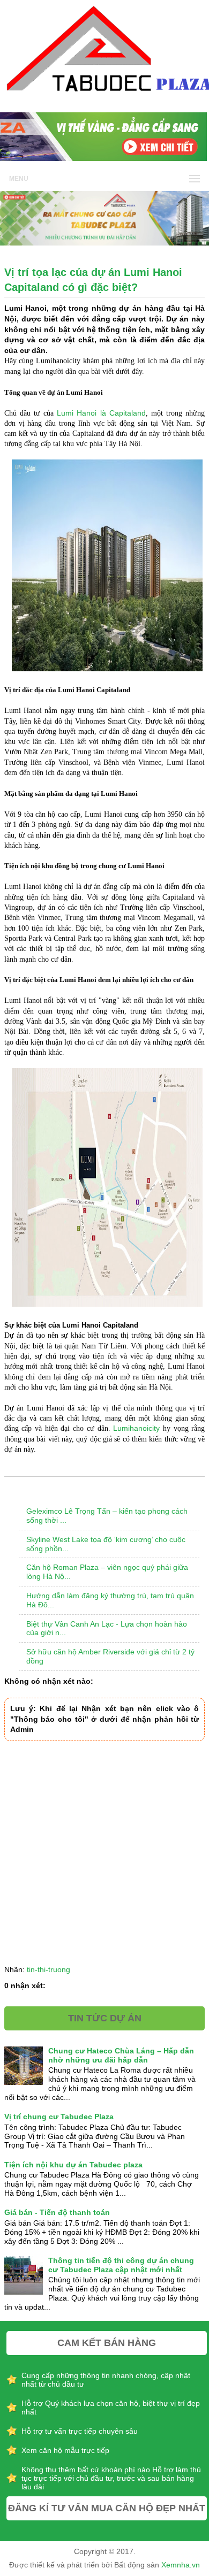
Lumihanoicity (136, 1428)
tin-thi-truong (48, 1969)
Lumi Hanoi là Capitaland (101, 413)
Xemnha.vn (181, 2565)
